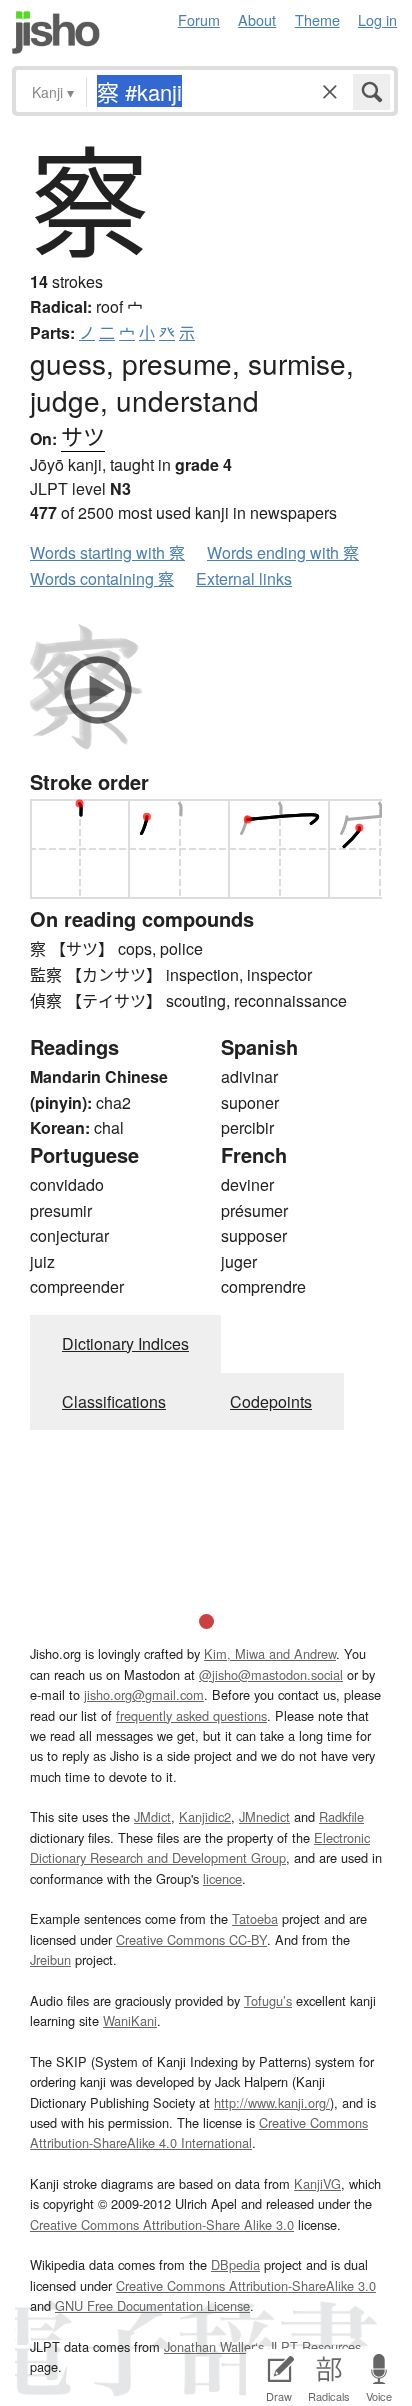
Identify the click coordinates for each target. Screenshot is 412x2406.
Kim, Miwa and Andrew (270, 1653)
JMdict (152, 1816)
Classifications (114, 1401)
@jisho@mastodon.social (271, 1674)
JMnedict (264, 1816)
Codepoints (271, 1401)
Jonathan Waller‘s (214, 2346)
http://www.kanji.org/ (272, 2102)
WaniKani (130, 2020)
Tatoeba (255, 1918)
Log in (377, 19)
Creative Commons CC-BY (191, 1939)
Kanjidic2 (205, 1816)
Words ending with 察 (283, 552)
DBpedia (235, 2264)
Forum (199, 19)
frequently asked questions (191, 1715)
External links (244, 578)
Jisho (56, 32)
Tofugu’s (268, 2000)
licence (222, 1878)
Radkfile (341, 1816)
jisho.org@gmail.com (144, 1694)
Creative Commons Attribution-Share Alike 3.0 (162, 2224)
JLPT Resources (314, 2346)
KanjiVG (317, 2183)
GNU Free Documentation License (152, 2305)
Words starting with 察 (107, 552)
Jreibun (50, 1959)
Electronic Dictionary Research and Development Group (200, 1847)
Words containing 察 (102, 578)
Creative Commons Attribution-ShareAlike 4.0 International (199, 2132)
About (257, 19)
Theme (317, 19)
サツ (83, 435)
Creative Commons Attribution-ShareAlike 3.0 (246, 2285)
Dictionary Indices (125, 1343)
